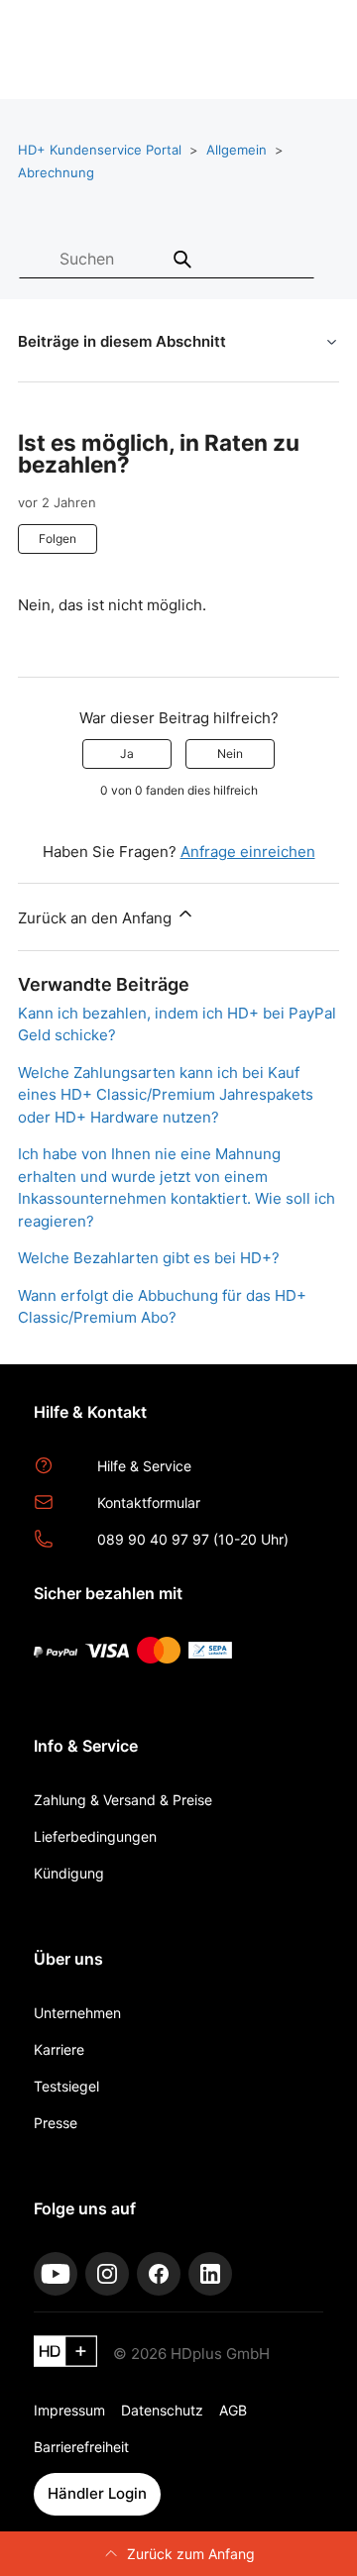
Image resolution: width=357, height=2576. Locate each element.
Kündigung (69, 1873)
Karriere (59, 2049)
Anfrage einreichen (248, 852)
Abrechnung (56, 172)
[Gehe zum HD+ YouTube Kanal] (56, 2274)
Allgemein (237, 150)
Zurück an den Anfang (97, 918)
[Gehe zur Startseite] (65, 2355)
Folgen (58, 538)
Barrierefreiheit (81, 2447)
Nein (230, 753)
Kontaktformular (149, 1503)
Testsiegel (66, 2086)
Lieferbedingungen (95, 1836)
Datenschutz (162, 2410)
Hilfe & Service (144, 1466)
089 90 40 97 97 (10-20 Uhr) (193, 1539)
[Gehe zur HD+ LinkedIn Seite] (210, 2274)
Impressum (69, 2410)
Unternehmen (77, 2013)
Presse (56, 2123)
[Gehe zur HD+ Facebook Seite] (159, 2274)
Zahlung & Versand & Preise (123, 1800)
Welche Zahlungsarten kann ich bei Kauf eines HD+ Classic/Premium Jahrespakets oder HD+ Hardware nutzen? (166, 1095)
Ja (127, 753)
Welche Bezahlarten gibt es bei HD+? (149, 1258)
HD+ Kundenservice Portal (100, 150)
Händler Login (97, 2493)
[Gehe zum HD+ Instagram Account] (107, 2274)
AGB (233, 2410)
